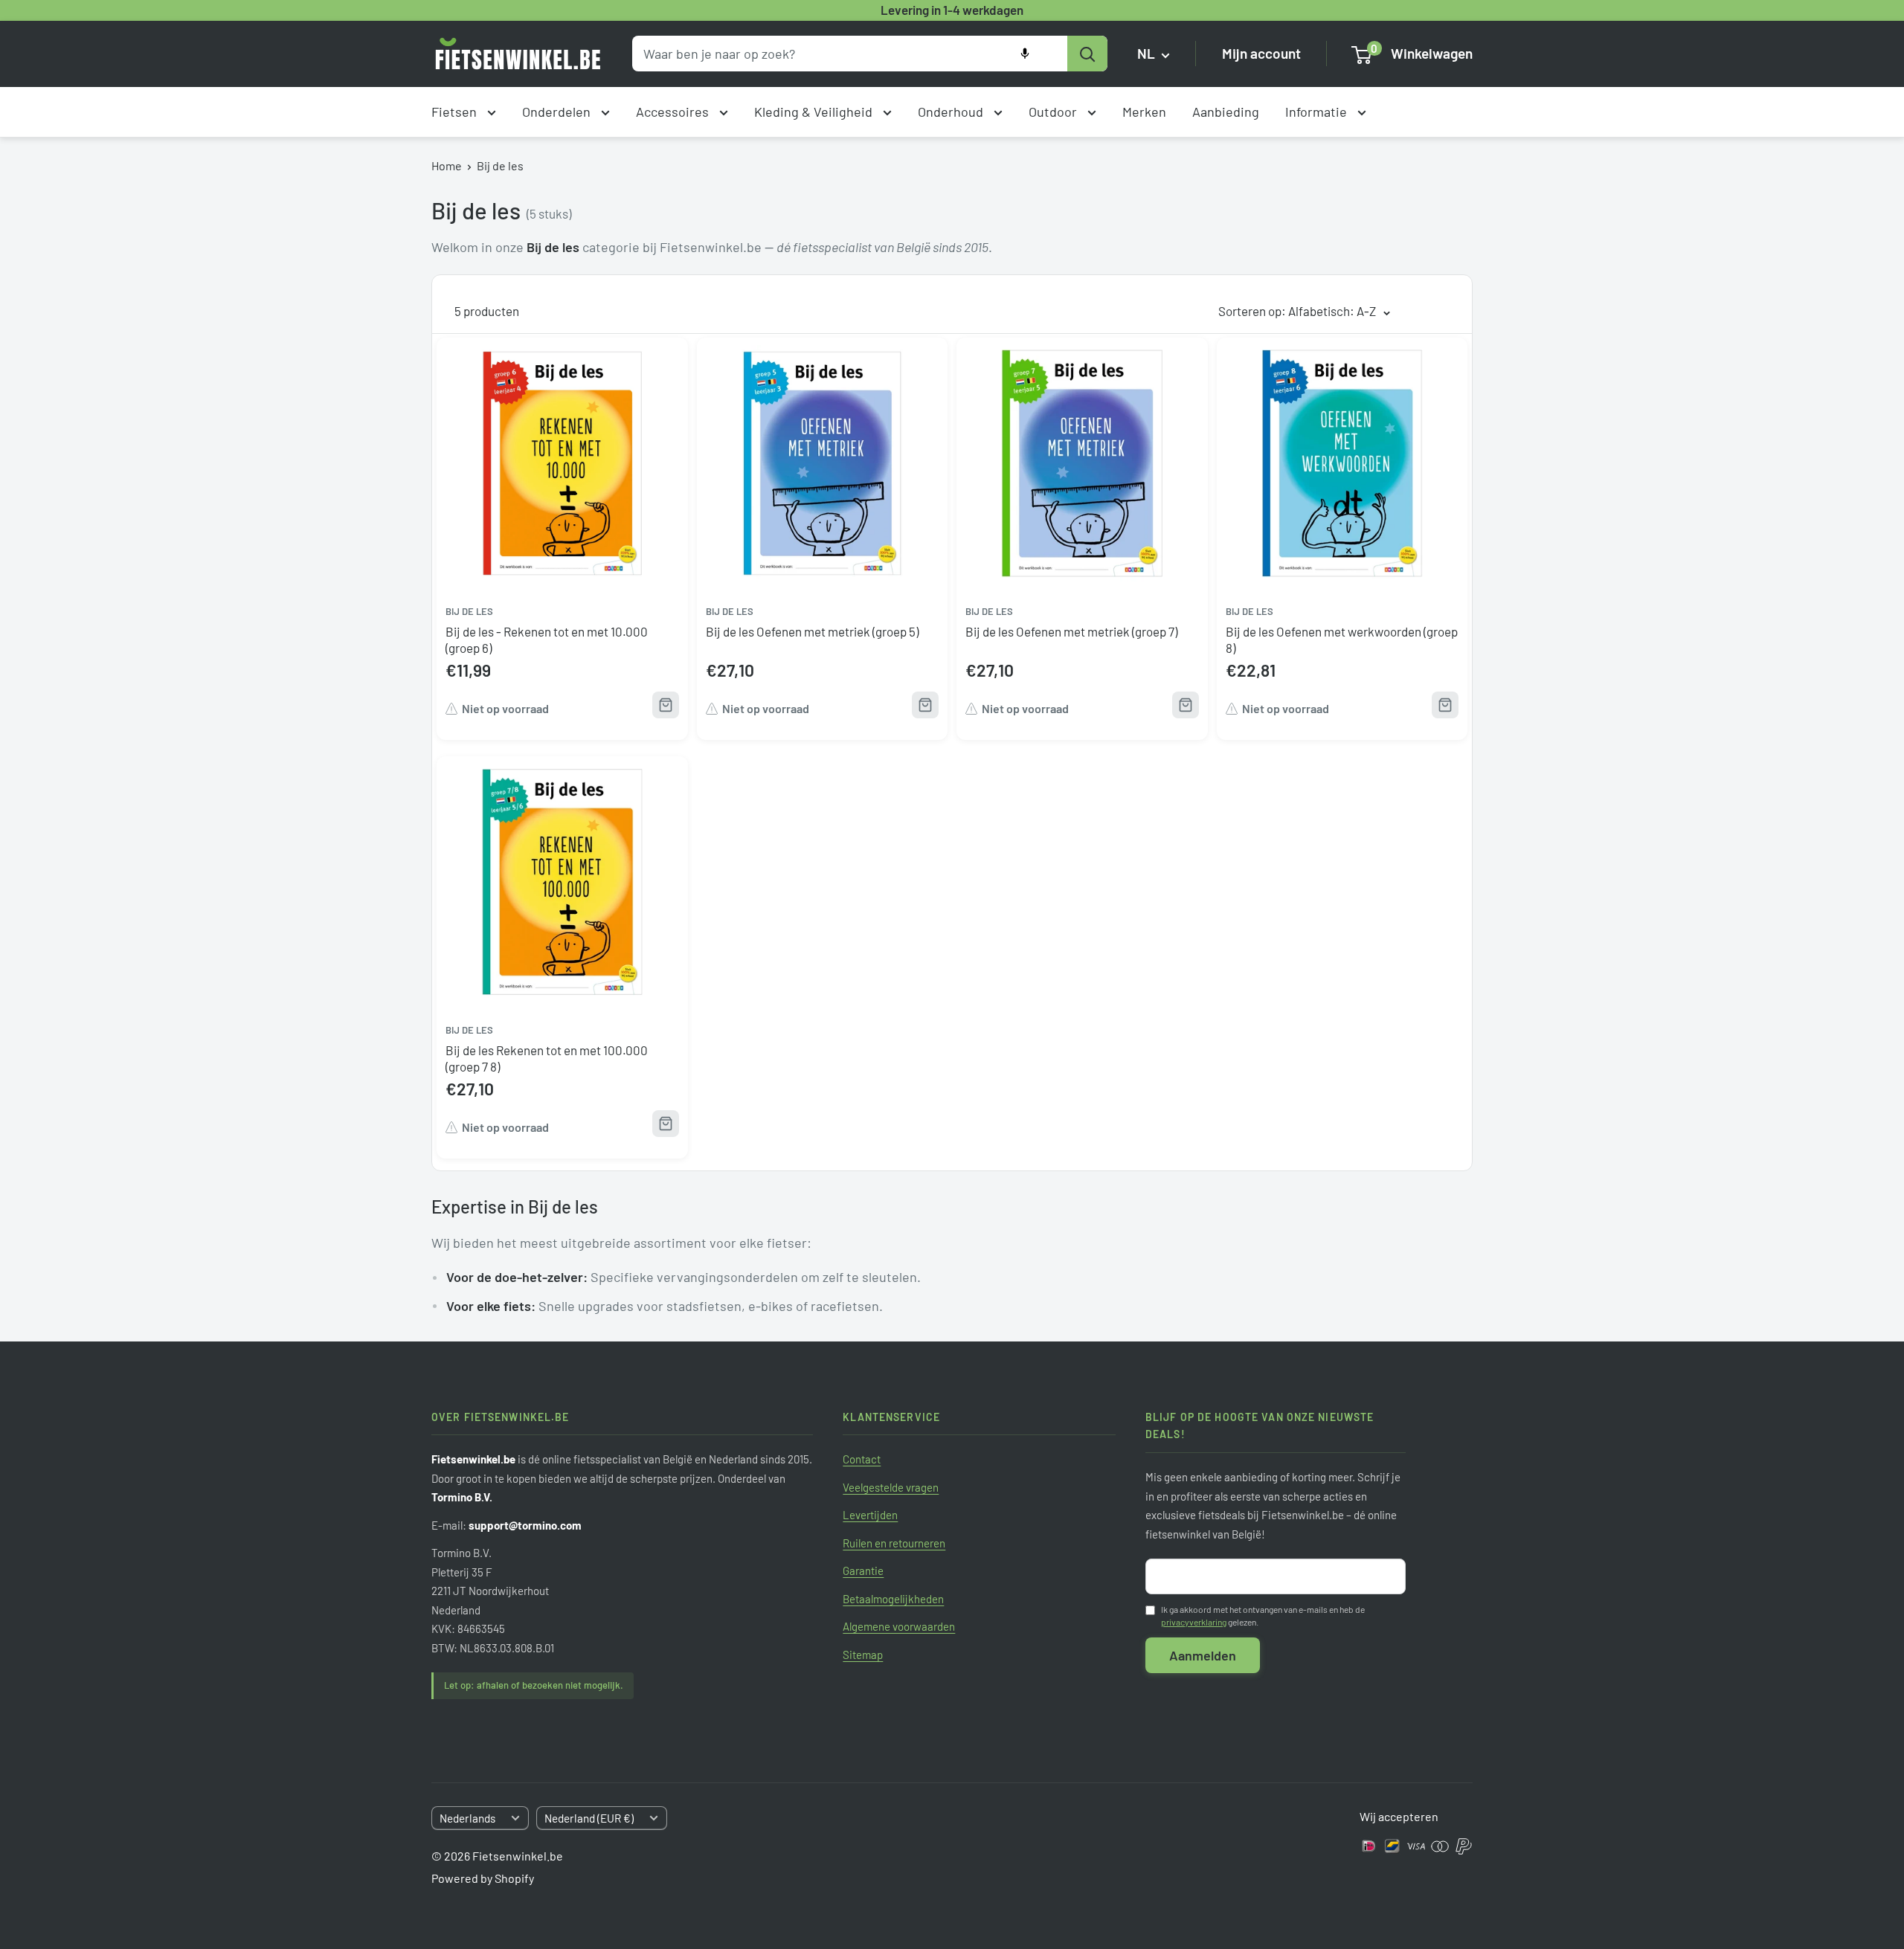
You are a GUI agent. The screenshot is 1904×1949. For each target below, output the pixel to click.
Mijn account (1261, 54)
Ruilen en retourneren (894, 1543)
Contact (862, 1459)
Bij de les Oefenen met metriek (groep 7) (1071, 631)
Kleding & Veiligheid (815, 112)
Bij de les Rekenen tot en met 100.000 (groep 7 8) (547, 1058)
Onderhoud (952, 112)
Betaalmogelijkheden (893, 1599)
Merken (1144, 112)
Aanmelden (1203, 1655)
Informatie (1318, 112)
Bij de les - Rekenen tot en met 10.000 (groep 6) (547, 640)
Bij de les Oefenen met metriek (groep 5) (812, 631)
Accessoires (674, 112)
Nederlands (467, 1818)
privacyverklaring (1194, 1622)
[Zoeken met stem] (1025, 54)
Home (447, 165)
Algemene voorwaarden (899, 1626)
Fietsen (456, 112)
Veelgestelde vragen (891, 1487)
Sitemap (863, 1655)
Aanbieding (1226, 112)
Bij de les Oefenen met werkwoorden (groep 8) (1342, 640)
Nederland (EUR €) (589, 1818)
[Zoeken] (1087, 54)
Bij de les (500, 165)
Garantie (863, 1571)
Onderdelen (558, 112)
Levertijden (870, 1515)
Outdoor (1054, 112)
